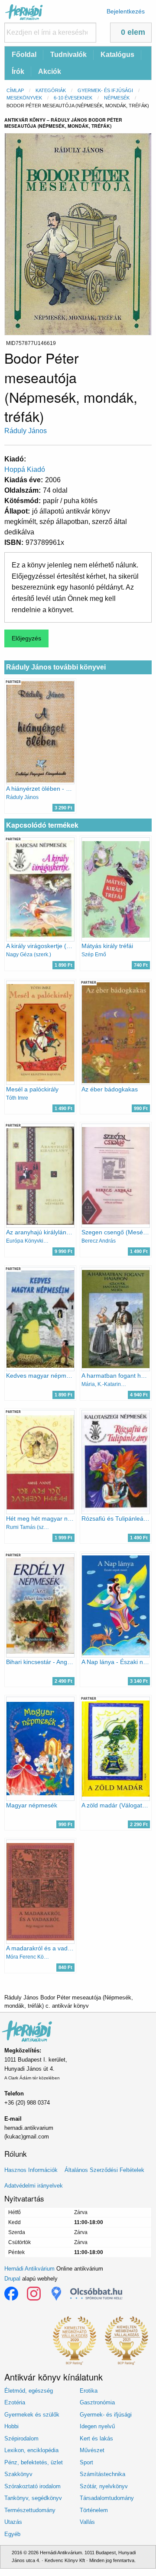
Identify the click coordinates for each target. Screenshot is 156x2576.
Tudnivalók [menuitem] (68, 55)
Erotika (89, 2391)
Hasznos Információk (31, 2170)
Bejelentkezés (126, 11)
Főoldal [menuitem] (24, 55)
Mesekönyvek (24, 98)
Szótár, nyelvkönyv (104, 2486)
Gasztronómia (97, 2402)
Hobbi (11, 2426)
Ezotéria (15, 2402)
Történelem (94, 2510)
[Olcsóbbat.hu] (96, 2294)
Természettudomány (30, 2510)
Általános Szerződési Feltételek (104, 2170)
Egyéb (12, 2534)
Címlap (15, 90)
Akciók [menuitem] (50, 71)
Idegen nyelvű (97, 2426)
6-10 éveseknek (73, 98)
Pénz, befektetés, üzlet (34, 2462)
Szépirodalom (21, 2438)
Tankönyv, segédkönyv (33, 2498)
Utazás (13, 2522)
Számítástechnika (102, 2474)
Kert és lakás (96, 2438)
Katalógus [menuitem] (117, 55)
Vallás (87, 2522)
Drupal (12, 2279)
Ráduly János (26, 431)
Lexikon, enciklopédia (31, 2450)
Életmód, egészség (29, 2391)
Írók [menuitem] (18, 71)
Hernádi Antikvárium (29, 2269)
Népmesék (117, 98)
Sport (86, 2462)
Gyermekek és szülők (32, 2415)
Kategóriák (51, 90)
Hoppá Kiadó (25, 469)
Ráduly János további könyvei (56, 667)
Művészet (92, 2450)
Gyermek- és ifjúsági (105, 90)
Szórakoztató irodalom (32, 2486)
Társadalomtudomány (107, 2498)
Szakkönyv (18, 2474)
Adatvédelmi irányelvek (34, 2186)
